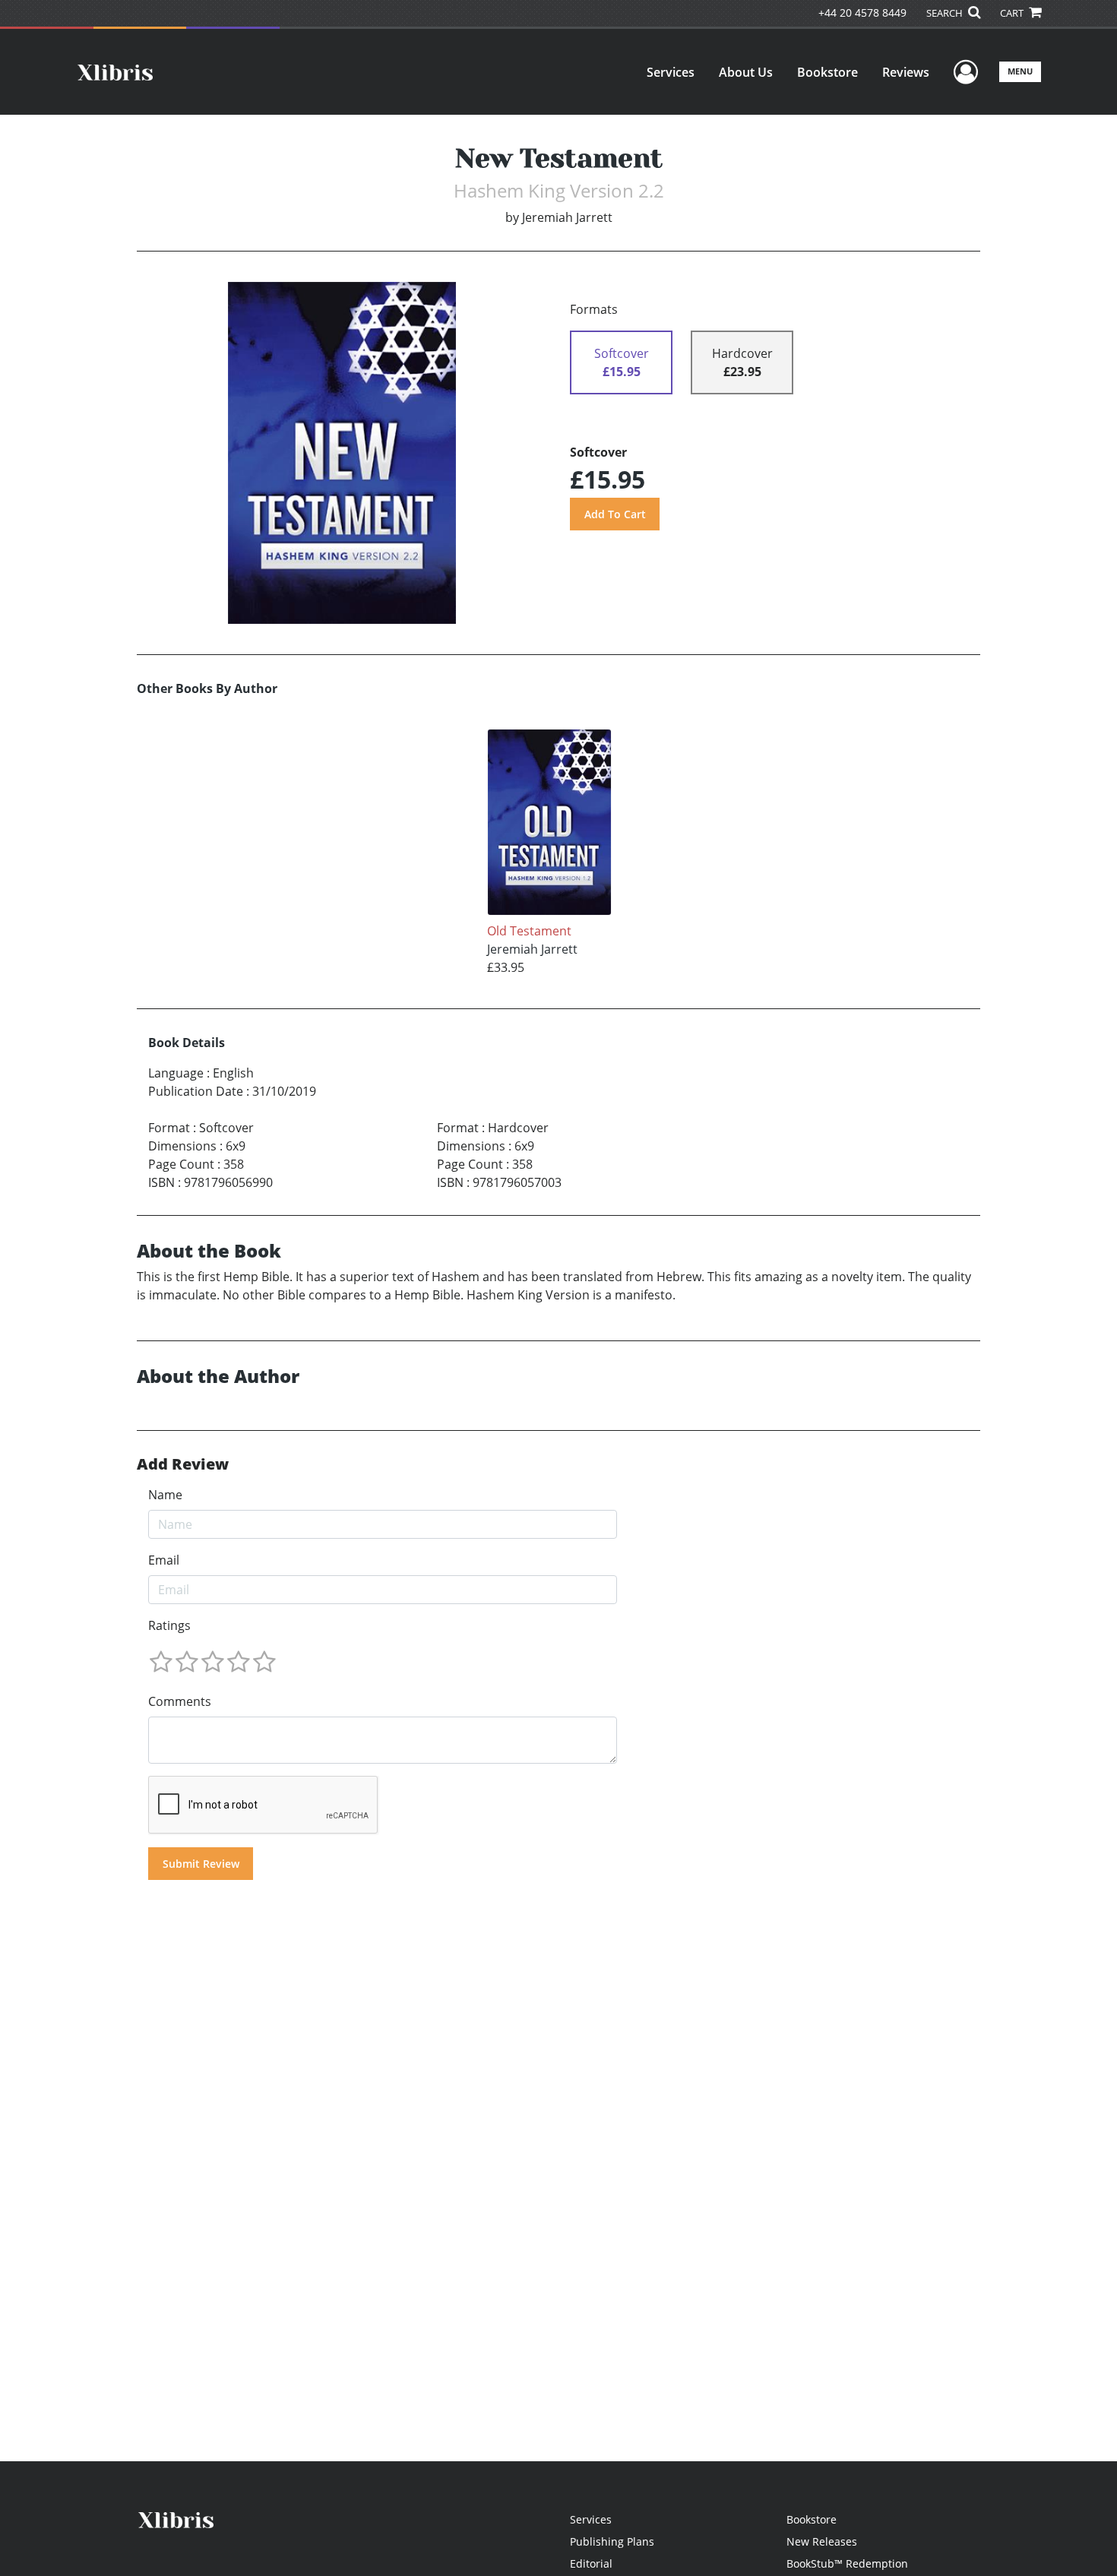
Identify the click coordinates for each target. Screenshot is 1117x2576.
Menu (1020, 71)
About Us (746, 72)
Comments (180, 1701)
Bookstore (827, 72)
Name (165, 1495)
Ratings (169, 1625)
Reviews (906, 72)
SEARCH (946, 13)
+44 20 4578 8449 (862, 13)
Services (671, 72)
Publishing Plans (612, 2541)
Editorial (591, 2563)
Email (164, 1560)
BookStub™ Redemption (847, 2563)
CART (1013, 13)
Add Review (183, 1464)
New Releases (822, 2541)
